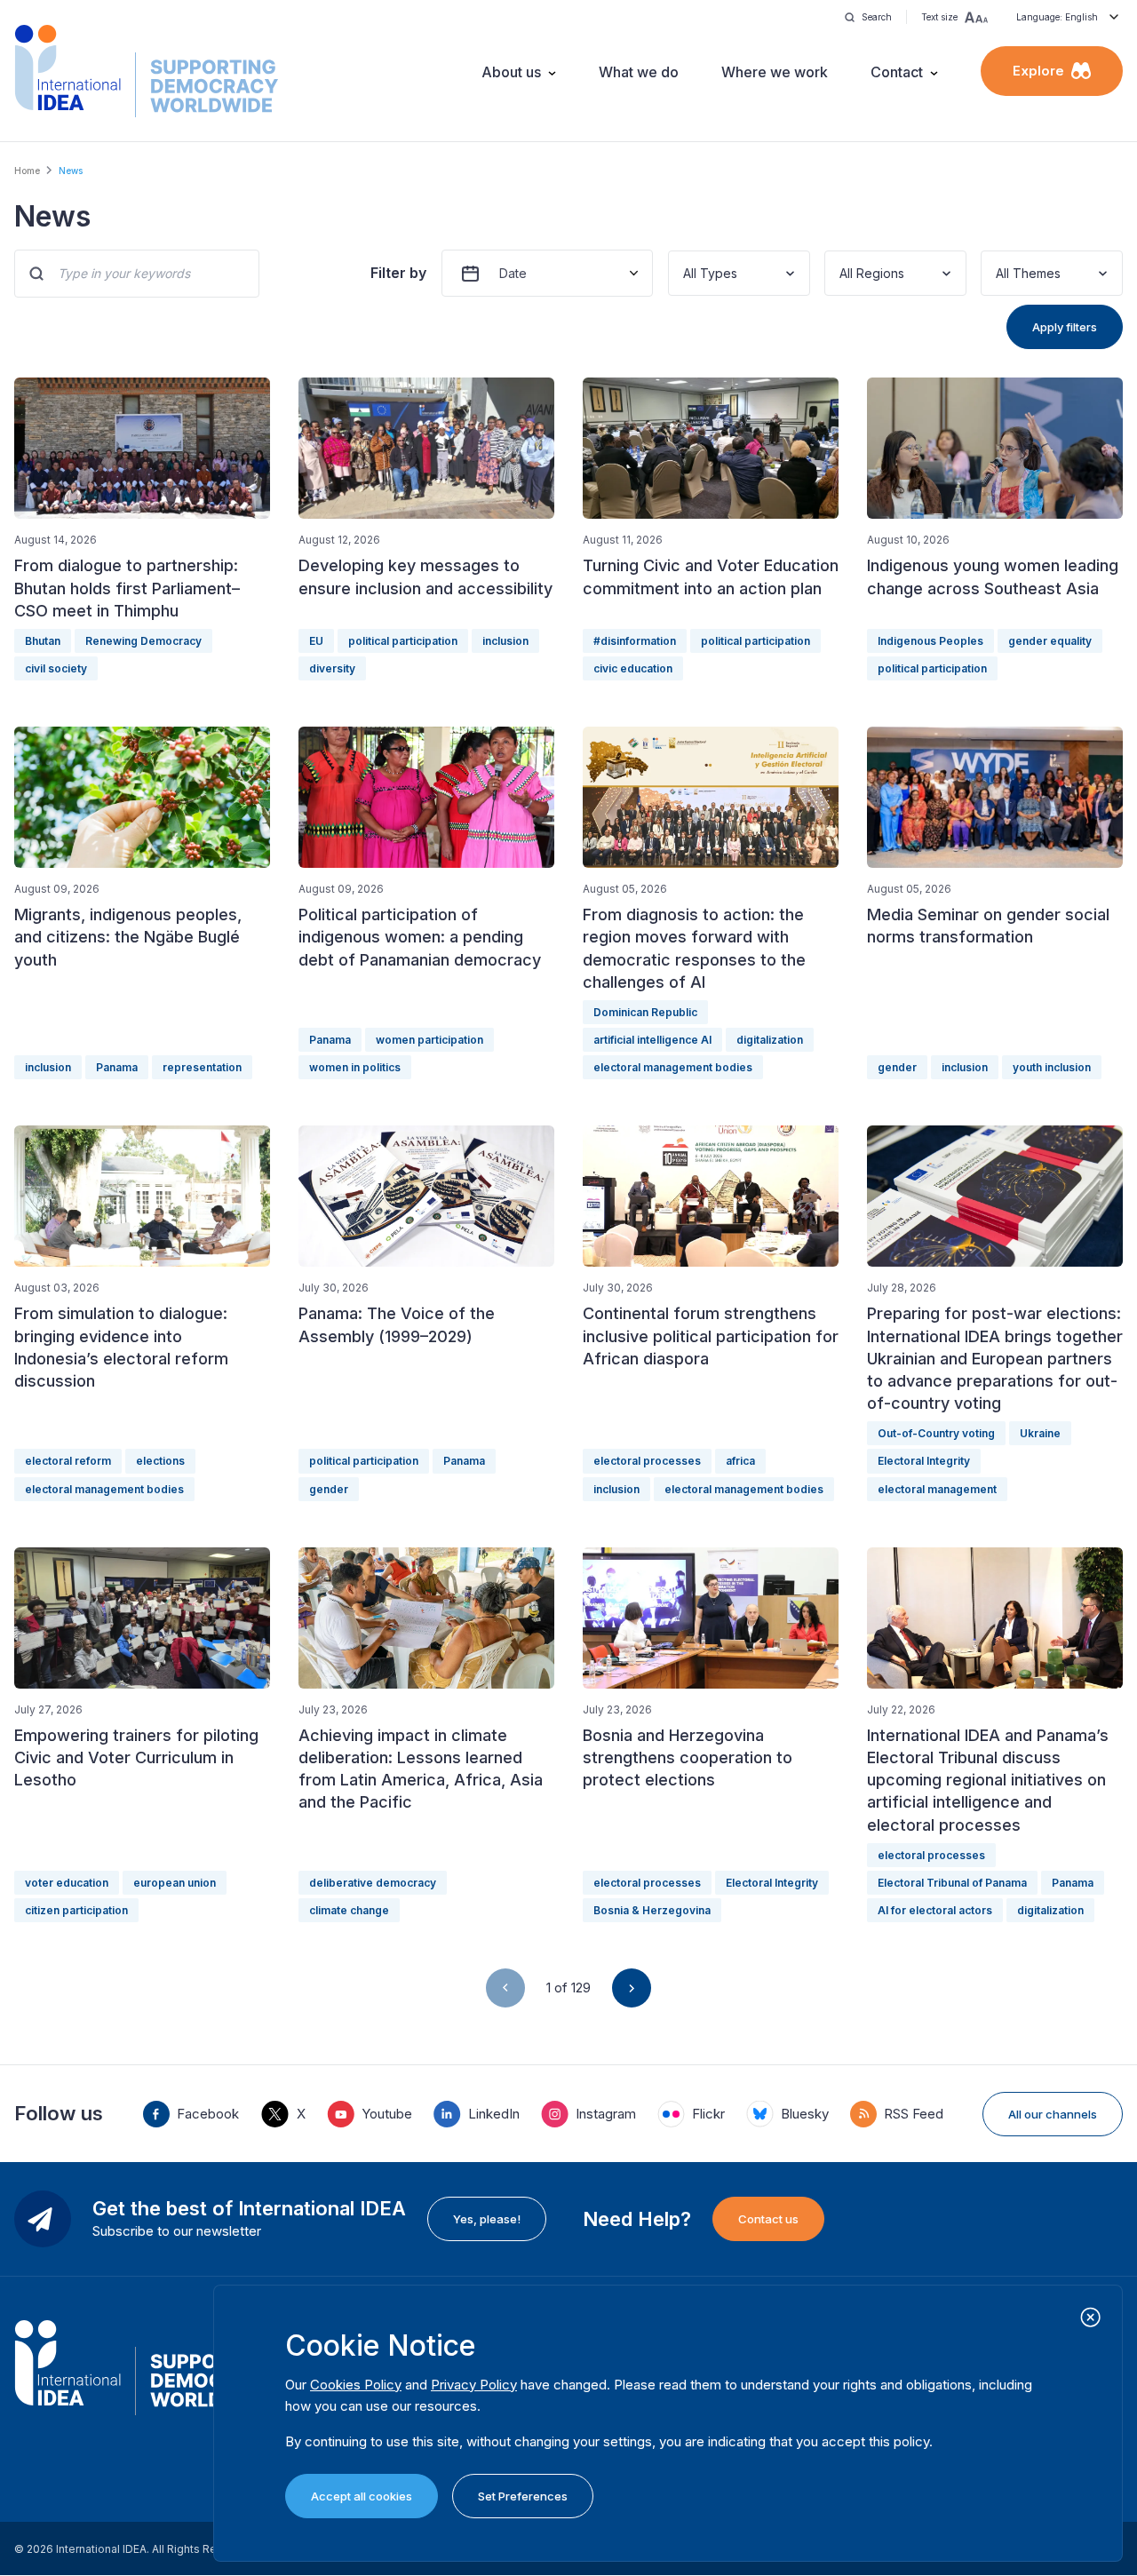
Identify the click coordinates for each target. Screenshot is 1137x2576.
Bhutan (43, 641)
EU (316, 641)
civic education (633, 668)
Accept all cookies (362, 2496)
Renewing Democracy (143, 641)
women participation (429, 1040)
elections (160, 1461)
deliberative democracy (373, 1883)
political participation (403, 641)
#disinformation (635, 641)
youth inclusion (1052, 1067)
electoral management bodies (673, 1067)
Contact (897, 72)
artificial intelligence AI (652, 1040)
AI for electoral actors (935, 1910)
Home (27, 171)
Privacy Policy (474, 2385)
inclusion (505, 641)
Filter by (398, 273)
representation (202, 1067)
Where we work (775, 72)
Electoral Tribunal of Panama (952, 1883)
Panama (117, 1067)
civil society (56, 668)
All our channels (1053, 2114)
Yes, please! (487, 2219)
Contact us (768, 2219)
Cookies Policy (356, 2385)
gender (897, 1067)
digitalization (770, 1040)
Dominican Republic (645, 1012)
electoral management (937, 1489)
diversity (332, 668)
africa (740, 1461)
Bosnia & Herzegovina (652, 1910)
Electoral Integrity (924, 1461)
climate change (349, 1910)
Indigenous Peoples (930, 641)
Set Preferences (523, 2496)
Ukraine (1040, 1433)
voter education (67, 1883)
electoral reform (68, 1461)
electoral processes (647, 1461)
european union (175, 1883)
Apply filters (1065, 327)
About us (511, 72)
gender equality (1050, 641)
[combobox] (685, 273)
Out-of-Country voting (936, 1433)
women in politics (355, 1067)
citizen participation (76, 1910)
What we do (639, 72)
